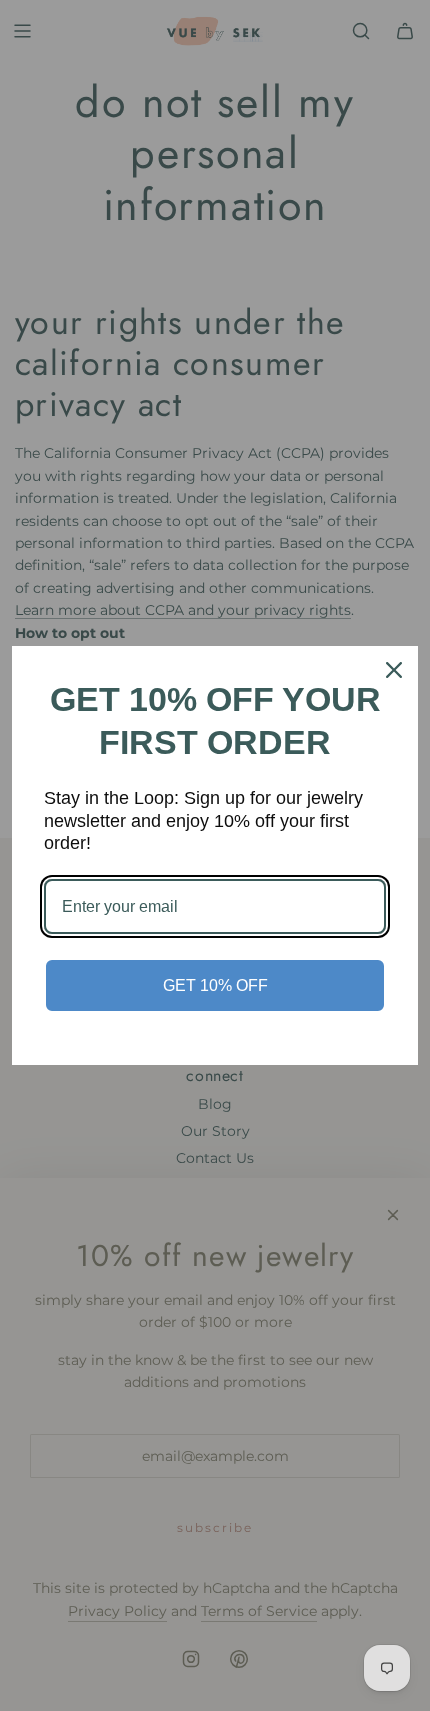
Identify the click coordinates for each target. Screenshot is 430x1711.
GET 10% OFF (215, 985)
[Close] (394, 670)
